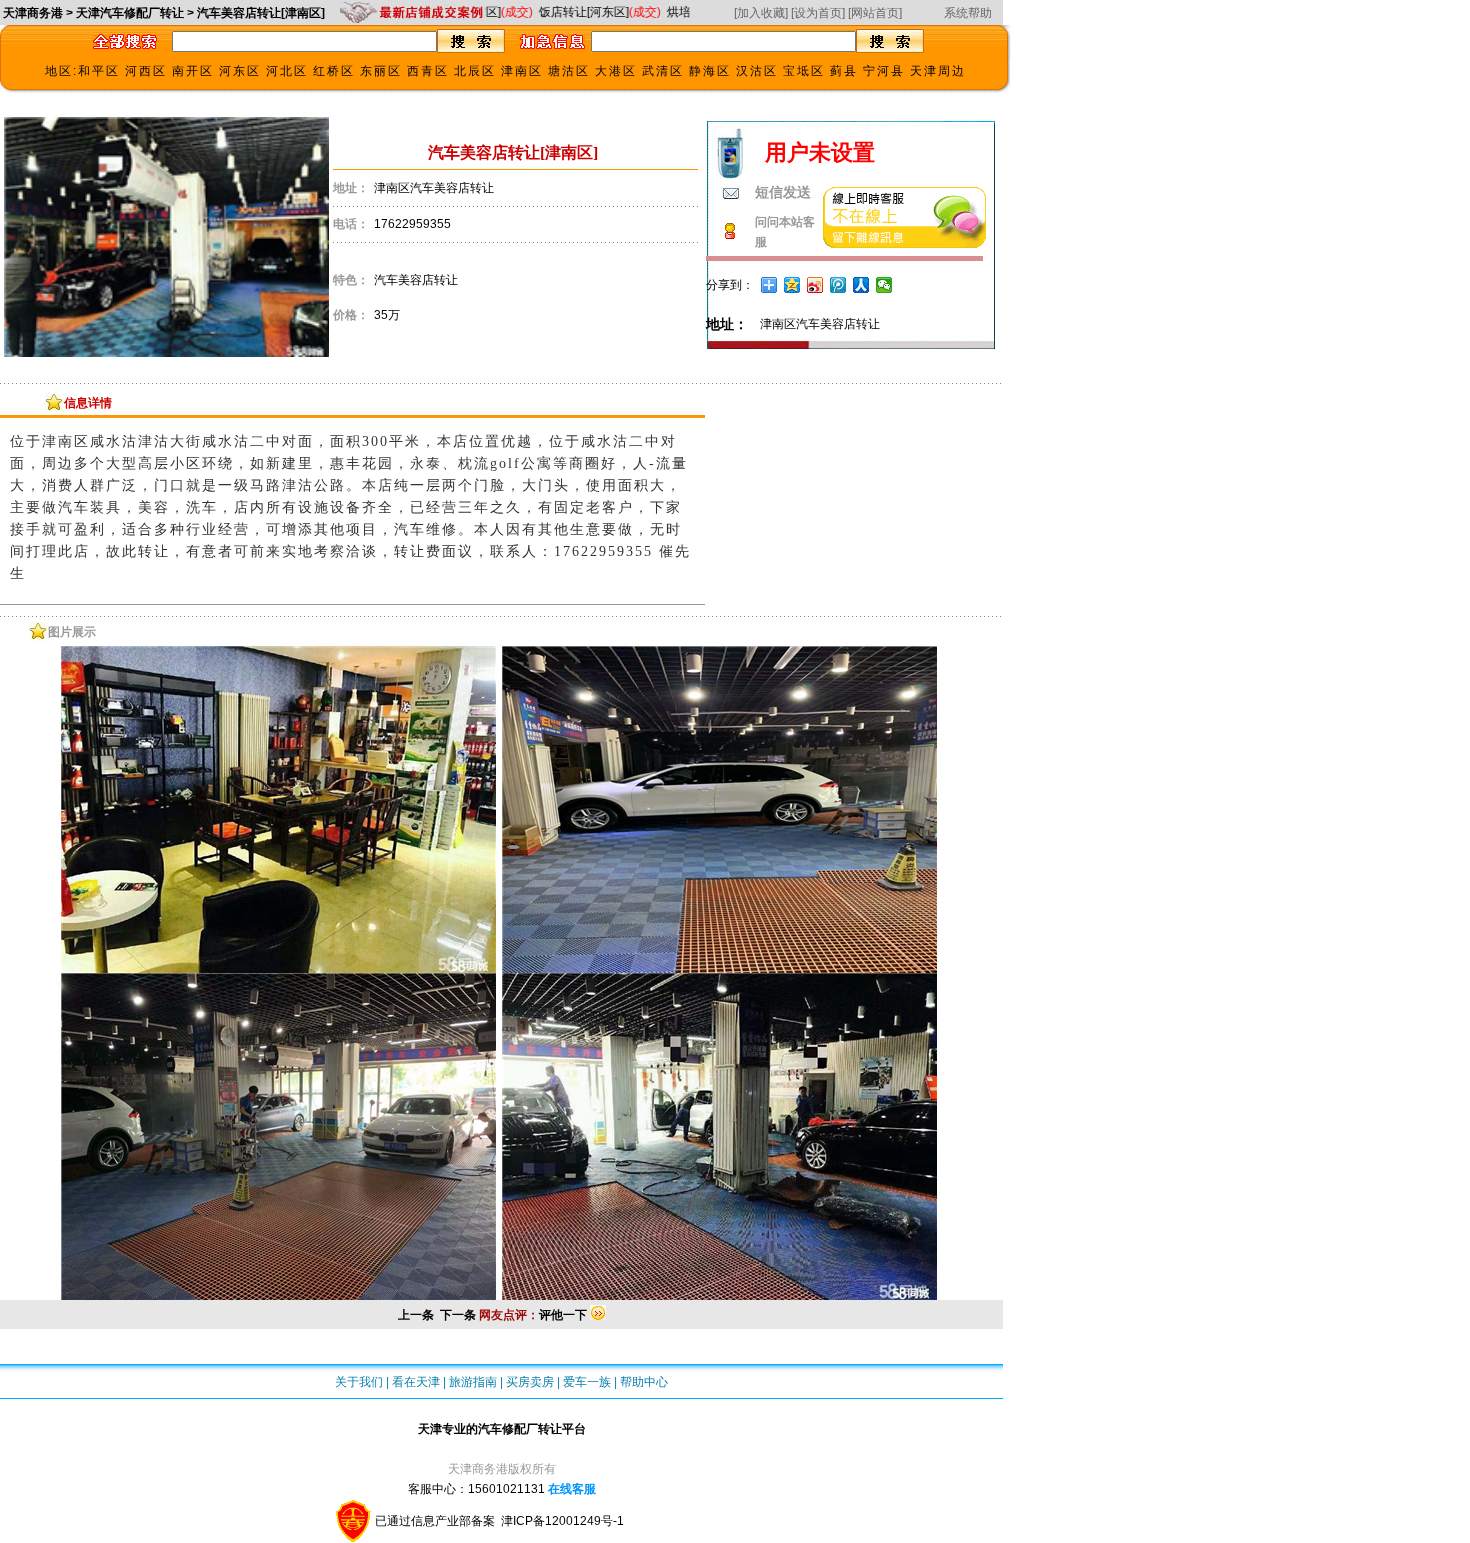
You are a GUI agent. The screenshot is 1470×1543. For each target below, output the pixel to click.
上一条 (416, 1315)
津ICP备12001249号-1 (562, 1521)
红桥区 (334, 71)
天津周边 (938, 71)
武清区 (663, 71)
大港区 (616, 71)
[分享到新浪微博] (815, 285)
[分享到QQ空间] (792, 285)
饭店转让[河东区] (583, 12)
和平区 (99, 71)
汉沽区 (757, 71)
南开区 (193, 71)
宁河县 (884, 71)
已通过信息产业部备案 (436, 1521)
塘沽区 (569, 71)
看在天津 (416, 1382)
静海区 (710, 71)
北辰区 (475, 71)
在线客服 (572, 1489)
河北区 (287, 71)
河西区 (146, 71)
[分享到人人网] (861, 285)
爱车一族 (587, 1382)
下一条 (458, 1315)
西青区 (428, 71)
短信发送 (783, 192)
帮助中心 (644, 1382)
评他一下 (563, 1315)
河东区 (240, 71)
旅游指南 (473, 1382)
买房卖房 (530, 1382)
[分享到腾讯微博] (838, 285)
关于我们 (359, 1382)
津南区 (522, 71)
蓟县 (844, 71)
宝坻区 (804, 71)
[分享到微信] (884, 285)
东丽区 (381, 71)
